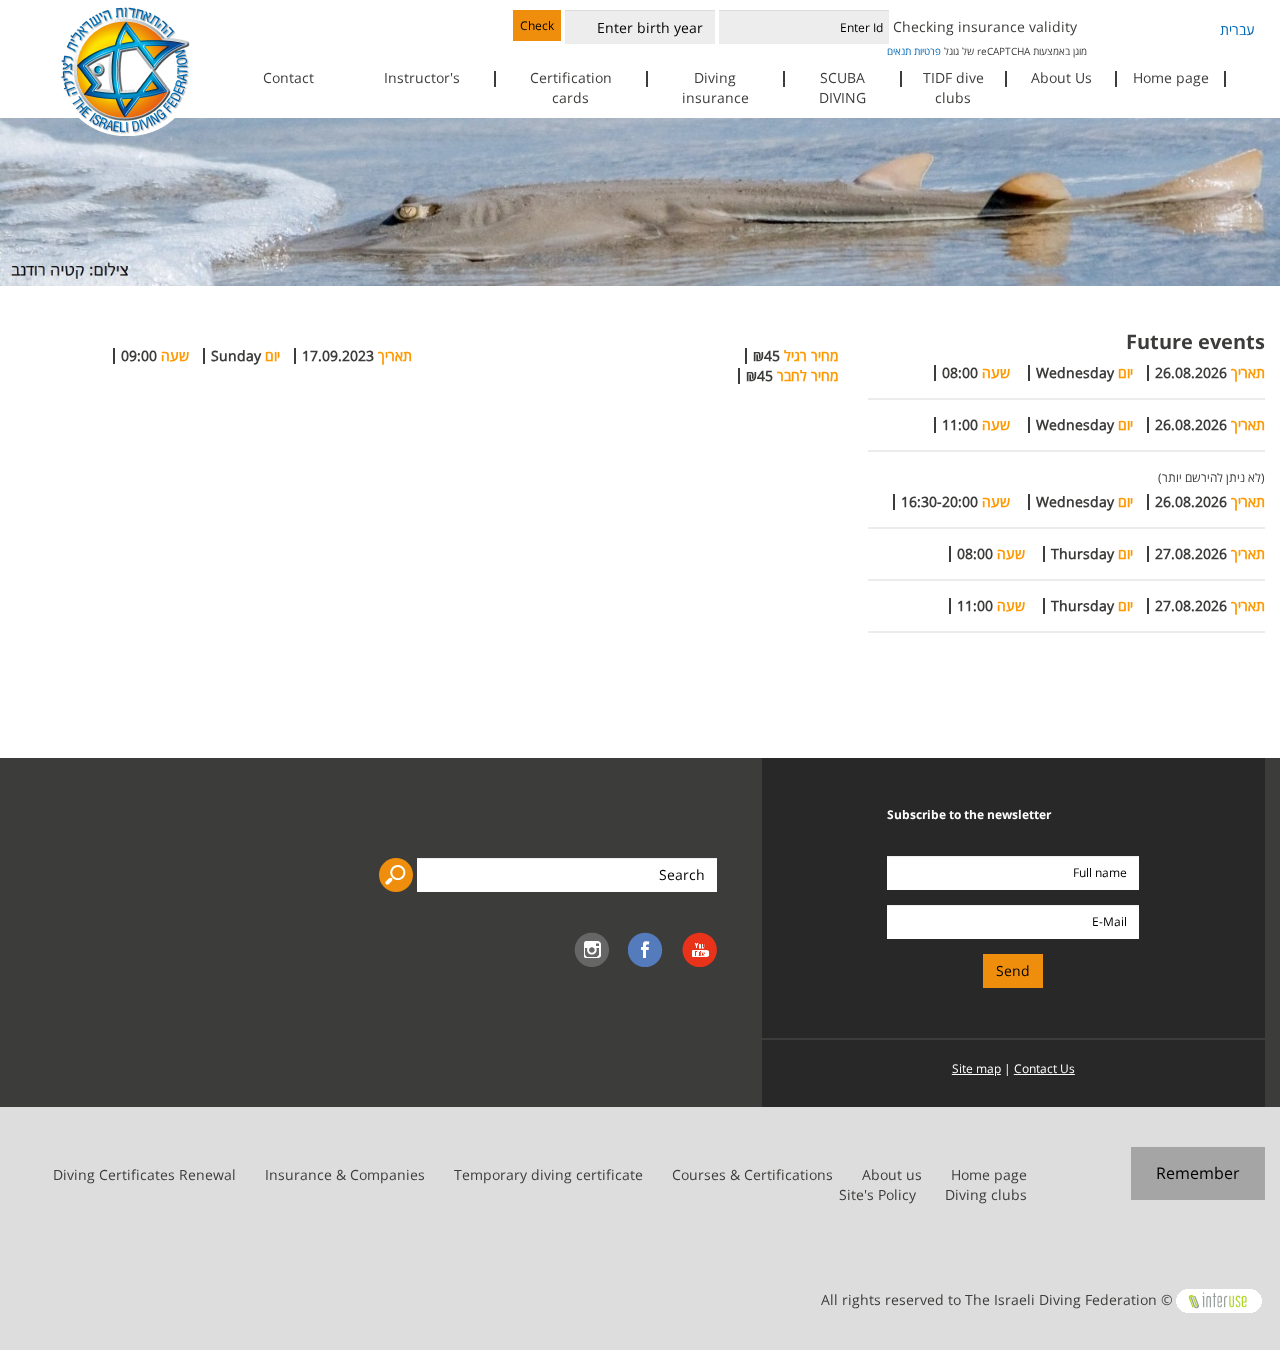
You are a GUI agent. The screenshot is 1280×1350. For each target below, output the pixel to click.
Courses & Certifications (752, 1174)
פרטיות (927, 51)
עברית (1237, 29)
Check (537, 25)
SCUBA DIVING (842, 87)
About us (892, 1174)
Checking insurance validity (985, 26)
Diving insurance (715, 87)
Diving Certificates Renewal (144, 1174)
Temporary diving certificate (548, 1174)
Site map (976, 1068)
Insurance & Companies (345, 1174)
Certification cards (571, 87)
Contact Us (1044, 1068)
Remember (1198, 1173)
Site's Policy (877, 1194)
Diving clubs (986, 1194)
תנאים (899, 51)
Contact (288, 77)
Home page (1171, 77)
